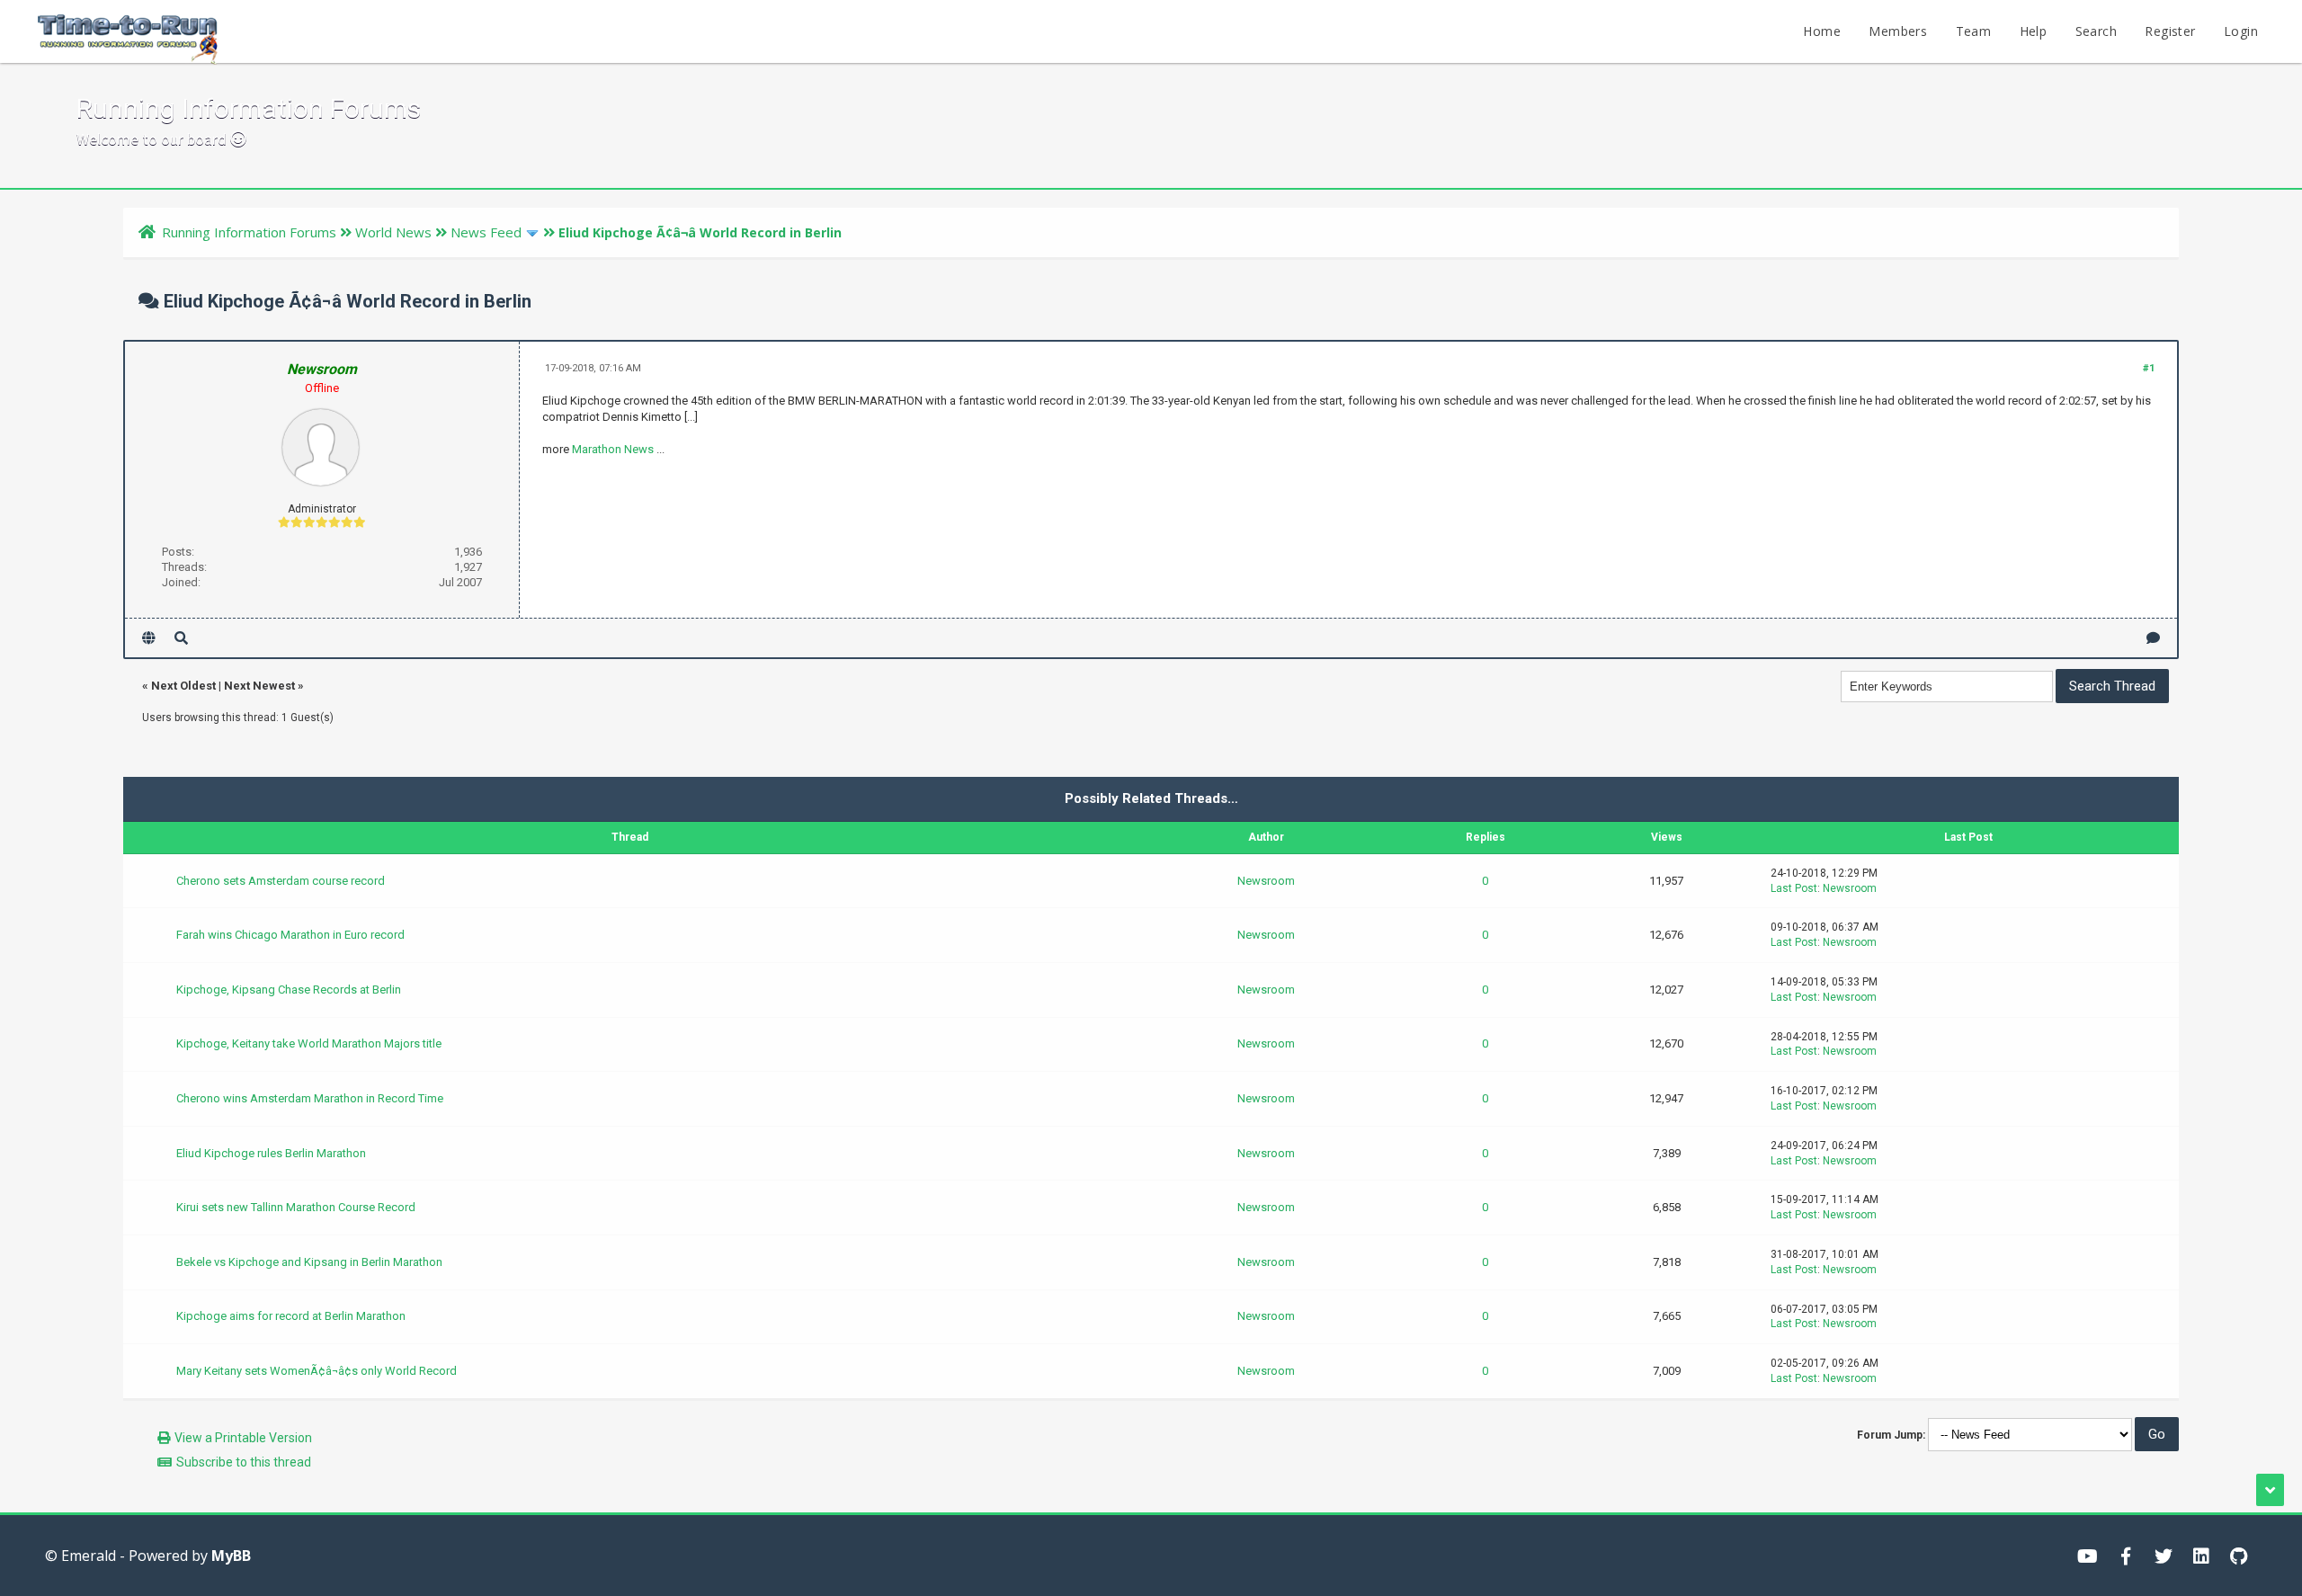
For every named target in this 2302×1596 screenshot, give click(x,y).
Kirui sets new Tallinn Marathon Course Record (296, 1207)
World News (393, 232)
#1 (2149, 368)
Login (2241, 31)
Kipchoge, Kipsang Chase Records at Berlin (289, 990)
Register (2170, 31)
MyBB (231, 1556)
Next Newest (259, 686)
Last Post (1794, 888)
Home (1822, 31)
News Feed (486, 232)
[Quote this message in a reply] (2153, 638)
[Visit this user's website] (149, 638)
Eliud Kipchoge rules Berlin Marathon (271, 1153)
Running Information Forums (249, 232)
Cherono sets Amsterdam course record (281, 881)
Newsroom (1266, 881)
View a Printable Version (243, 1438)
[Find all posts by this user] (181, 638)
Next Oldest (183, 686)
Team (1974, 31)
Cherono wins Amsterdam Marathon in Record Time (310, 1098)
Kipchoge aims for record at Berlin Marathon (291, 1316)
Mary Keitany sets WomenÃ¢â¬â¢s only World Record (317, 1371)
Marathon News (613, 449)
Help (2034, 31)
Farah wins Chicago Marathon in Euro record (290, 935)
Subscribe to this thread (244, 1462)
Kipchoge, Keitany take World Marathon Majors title (309, 1043)
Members (1898, 31)
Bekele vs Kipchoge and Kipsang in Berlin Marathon (309, 1262)
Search (2096, 31)
